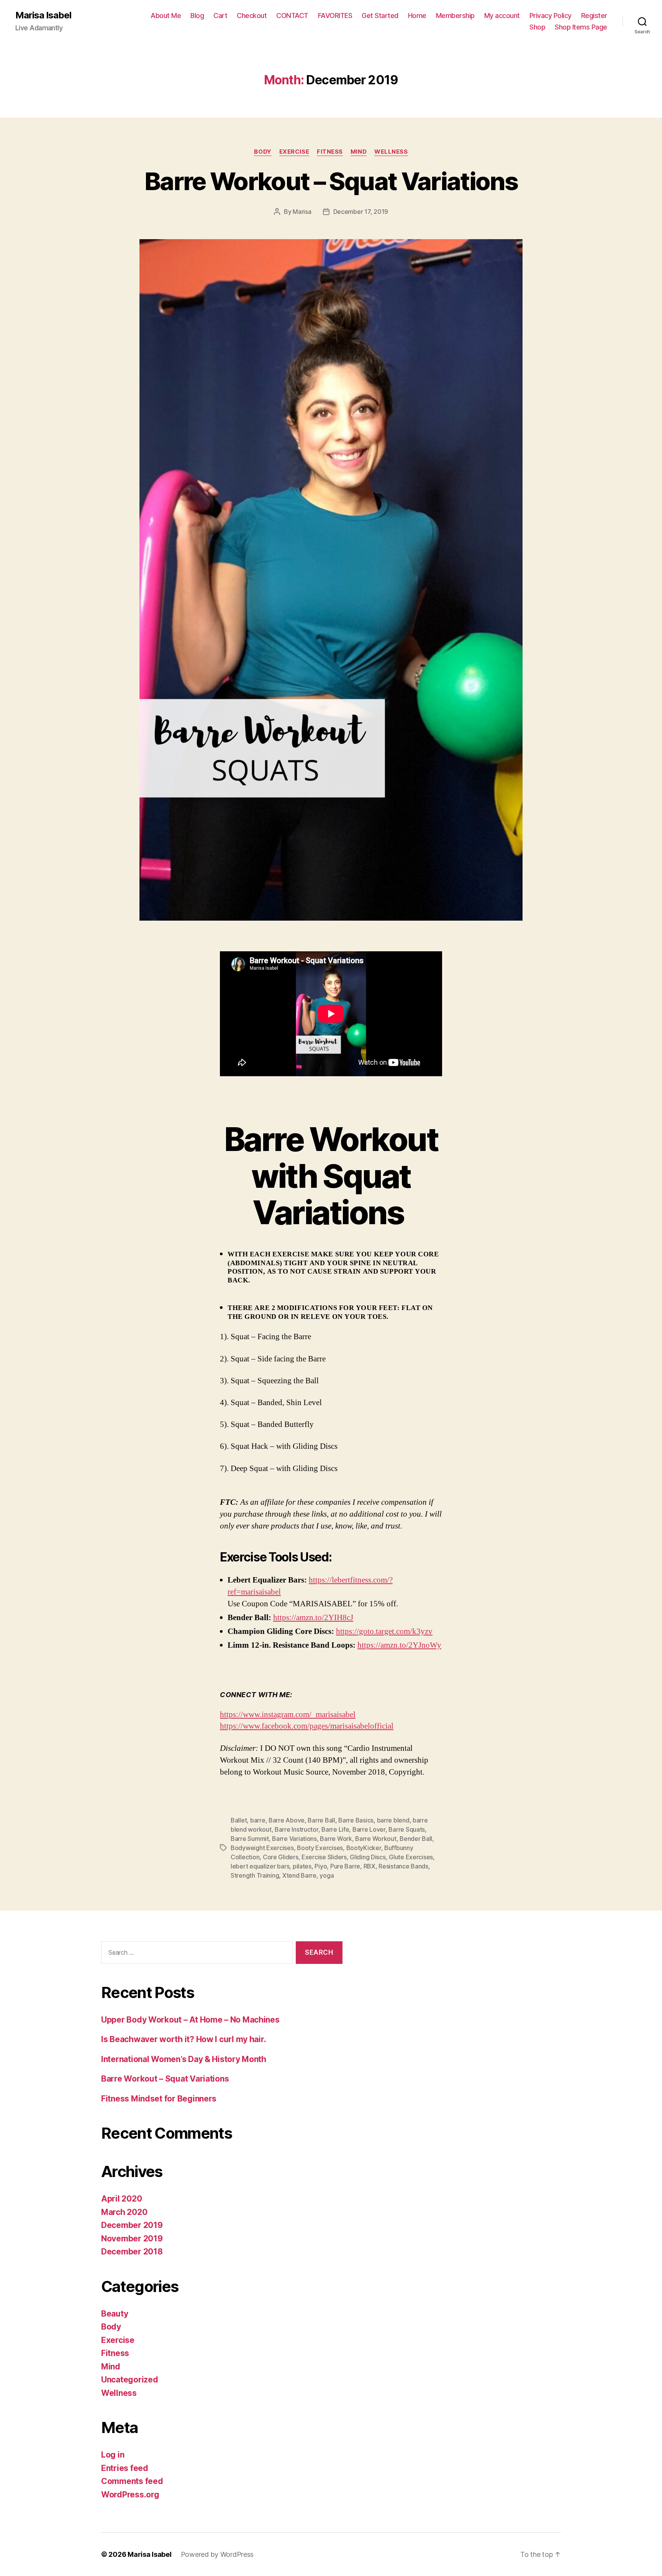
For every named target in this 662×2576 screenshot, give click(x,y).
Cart (220, 16)
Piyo (321, 1866)
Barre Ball (321, 1820)
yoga (327, 1875)
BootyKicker (364, 1848)
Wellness (391, 152)
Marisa (302, 212)
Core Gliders (281, 1857)
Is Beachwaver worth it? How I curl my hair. (184, 2039)
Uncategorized (130, 2380)
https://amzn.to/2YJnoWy (399, 1645)
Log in (113, 2455)
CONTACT (292, 16)
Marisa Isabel (43, 15)
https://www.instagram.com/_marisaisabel (288, 1715)
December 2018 (132, 2252)
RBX (370, 1866)
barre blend (393, 1820)
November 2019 (132, 2239)
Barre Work (336, 1839)
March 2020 (124, 2212)
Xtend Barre (299, 1875)
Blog (197, 16)
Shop (537, 27)
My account (502, 16)
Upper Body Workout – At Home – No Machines (190, 2020)
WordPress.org (130, 2495)
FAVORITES (335, 16)
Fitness (330, 152)
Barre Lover (369, 1829)
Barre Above (287, 1820)
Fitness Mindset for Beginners (159, 2099)
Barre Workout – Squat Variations (331, 181)
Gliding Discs (368, 1857)
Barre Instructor (297, 1829)
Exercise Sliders (324, 1857)
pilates (302, 1866)
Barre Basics (356, 1820)
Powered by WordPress (217, 2554)
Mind (359, 152)
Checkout (252, 16)
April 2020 (121, 2199)
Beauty (115, 2314)
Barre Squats (407, 1829)
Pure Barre (345, 1866)
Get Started (380, 16)
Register (594, 16)
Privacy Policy (551, 16)
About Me (166, 16)
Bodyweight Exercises (262, 1848)
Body (263, 152)
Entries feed (125, 2468)
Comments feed (132, 2481)
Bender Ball (416, 1839)
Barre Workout (376, 1839)
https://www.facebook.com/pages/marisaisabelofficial (307, 1726)
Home (417, 16)
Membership (455, 16)
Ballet (239, 1820)
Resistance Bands (403, 1866)
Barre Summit (250, 1839)
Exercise (294, 152)
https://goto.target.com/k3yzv (384, 1631)
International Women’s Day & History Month (184, 2059)
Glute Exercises (411, 1857)
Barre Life (335, 1829)
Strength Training (255, 1875)
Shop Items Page (581, 27)
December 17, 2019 (361, 212)
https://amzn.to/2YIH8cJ (313, 1618)
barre (258, 1820)
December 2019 (132, 2225)
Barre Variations (294, 1839)
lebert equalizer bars (260, 1866)
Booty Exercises (320, 1848)
